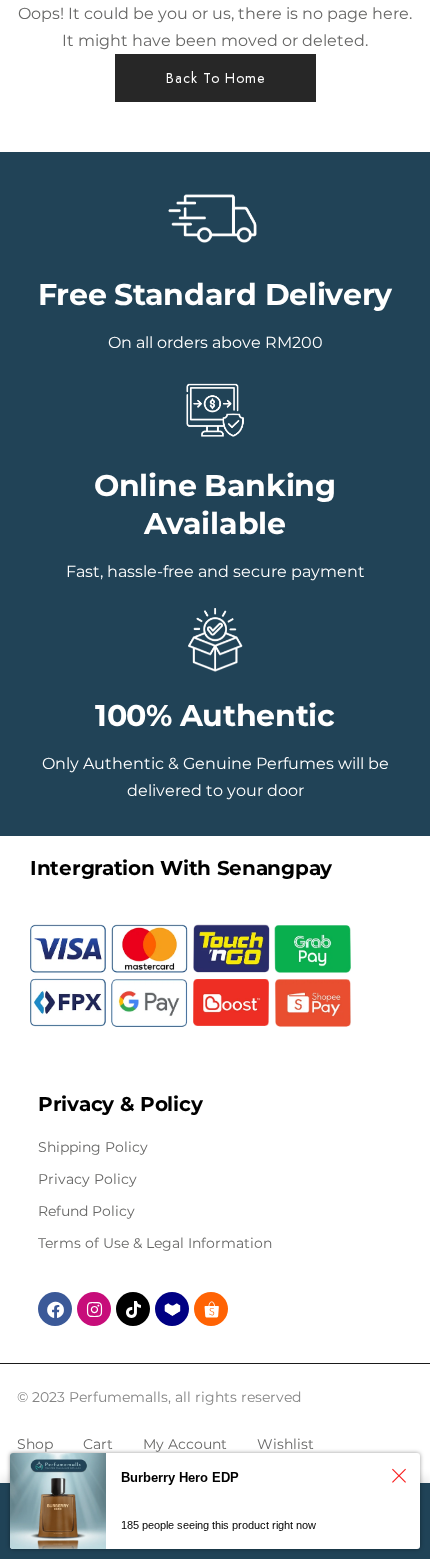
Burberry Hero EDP (180, 1477)
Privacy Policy (87, 1179)
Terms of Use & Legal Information (155, 1243)
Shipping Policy (93, 1147)
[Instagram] (94, 1309)
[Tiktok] (133, 1309)
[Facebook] (55, 1309)
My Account (185, 1444)
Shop (35, 1444)
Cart (98, 1444)
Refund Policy (86, 1211)
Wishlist (285, 1444)
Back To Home (215, 78)
